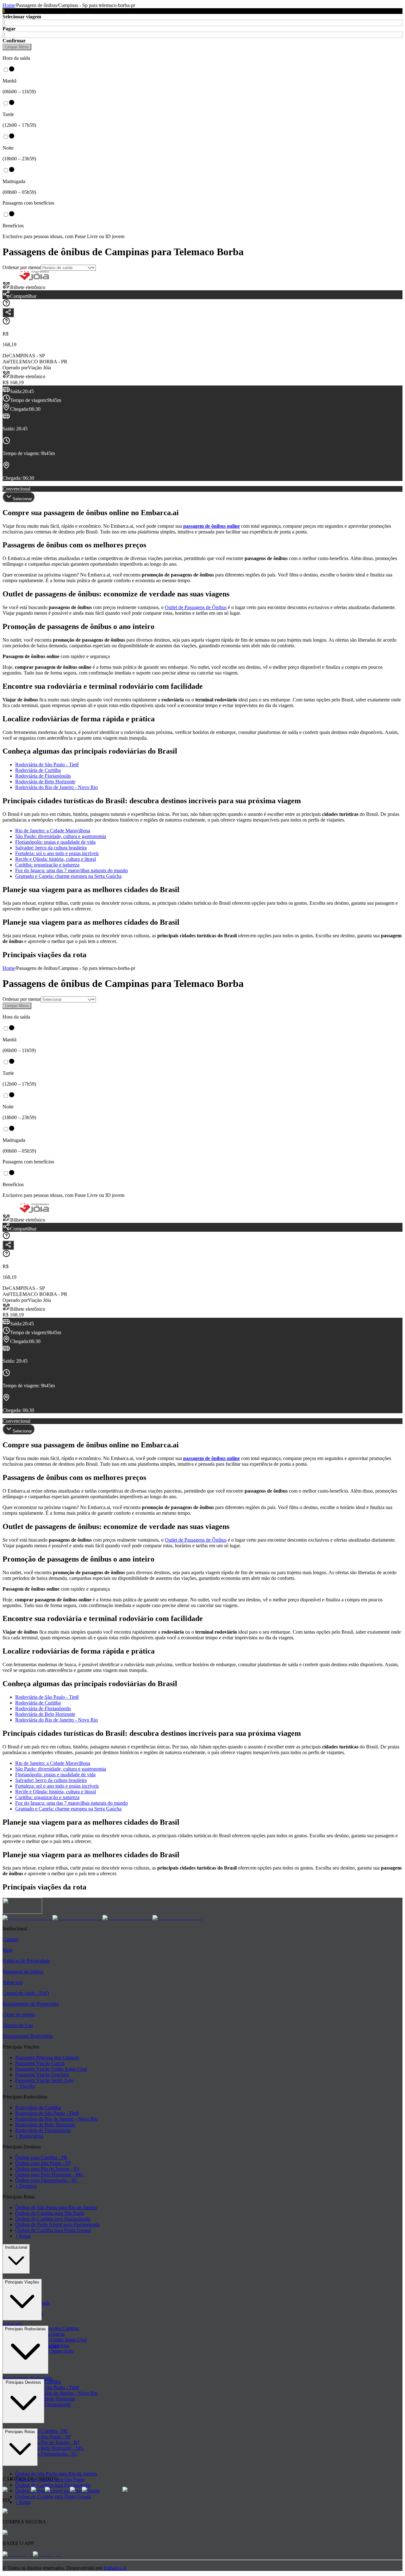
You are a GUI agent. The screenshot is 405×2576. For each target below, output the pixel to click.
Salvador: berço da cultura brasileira (51, 848)
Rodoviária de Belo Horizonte (45, 782)
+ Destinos (26, 2186)
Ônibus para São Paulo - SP (43, 2163)
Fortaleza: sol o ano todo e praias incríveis (57, 853)
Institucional (16, 2247)
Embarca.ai (115, 2568)
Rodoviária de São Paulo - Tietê (47, 764)
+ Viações (25, 2086)
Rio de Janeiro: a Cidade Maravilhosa (53, 831)
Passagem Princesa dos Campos (47, 2058)
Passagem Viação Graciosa (42, 2075)
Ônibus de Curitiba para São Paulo (50, 2213)
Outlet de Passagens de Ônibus (196, 607)
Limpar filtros (17, 47)
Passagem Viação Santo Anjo (44, 2080)
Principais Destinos (23, 2382)
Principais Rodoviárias (25, 2329)
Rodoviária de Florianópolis (43, 776)
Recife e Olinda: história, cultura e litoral (56, 859)
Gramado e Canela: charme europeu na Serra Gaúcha (68, 876)
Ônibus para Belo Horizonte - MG (50, 2175)
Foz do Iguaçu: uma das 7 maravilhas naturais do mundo (72, 870)
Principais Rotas (20, 2432)
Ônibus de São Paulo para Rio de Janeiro (56, 2207)
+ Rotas (23, 2236)
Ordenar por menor (22, 267)
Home (9, 5)
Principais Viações (22, 2282)
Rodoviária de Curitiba (38, 770)
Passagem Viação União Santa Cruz (51, 2069)
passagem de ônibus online (212, 526)
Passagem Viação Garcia (40, 2063)
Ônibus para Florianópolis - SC (46, 2180)
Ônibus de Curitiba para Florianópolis (53, 2219)
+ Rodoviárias (29, 2136)
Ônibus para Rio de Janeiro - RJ (47, 2169)
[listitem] (28, 1918)
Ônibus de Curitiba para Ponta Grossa (53, 2230)
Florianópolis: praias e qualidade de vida (55, 842)
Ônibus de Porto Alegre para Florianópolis (57, 2225)
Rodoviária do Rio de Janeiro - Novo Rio (56, 787)
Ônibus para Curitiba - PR (41, 2157)
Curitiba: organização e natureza (47, 865)
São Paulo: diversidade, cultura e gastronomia (61, 836)
